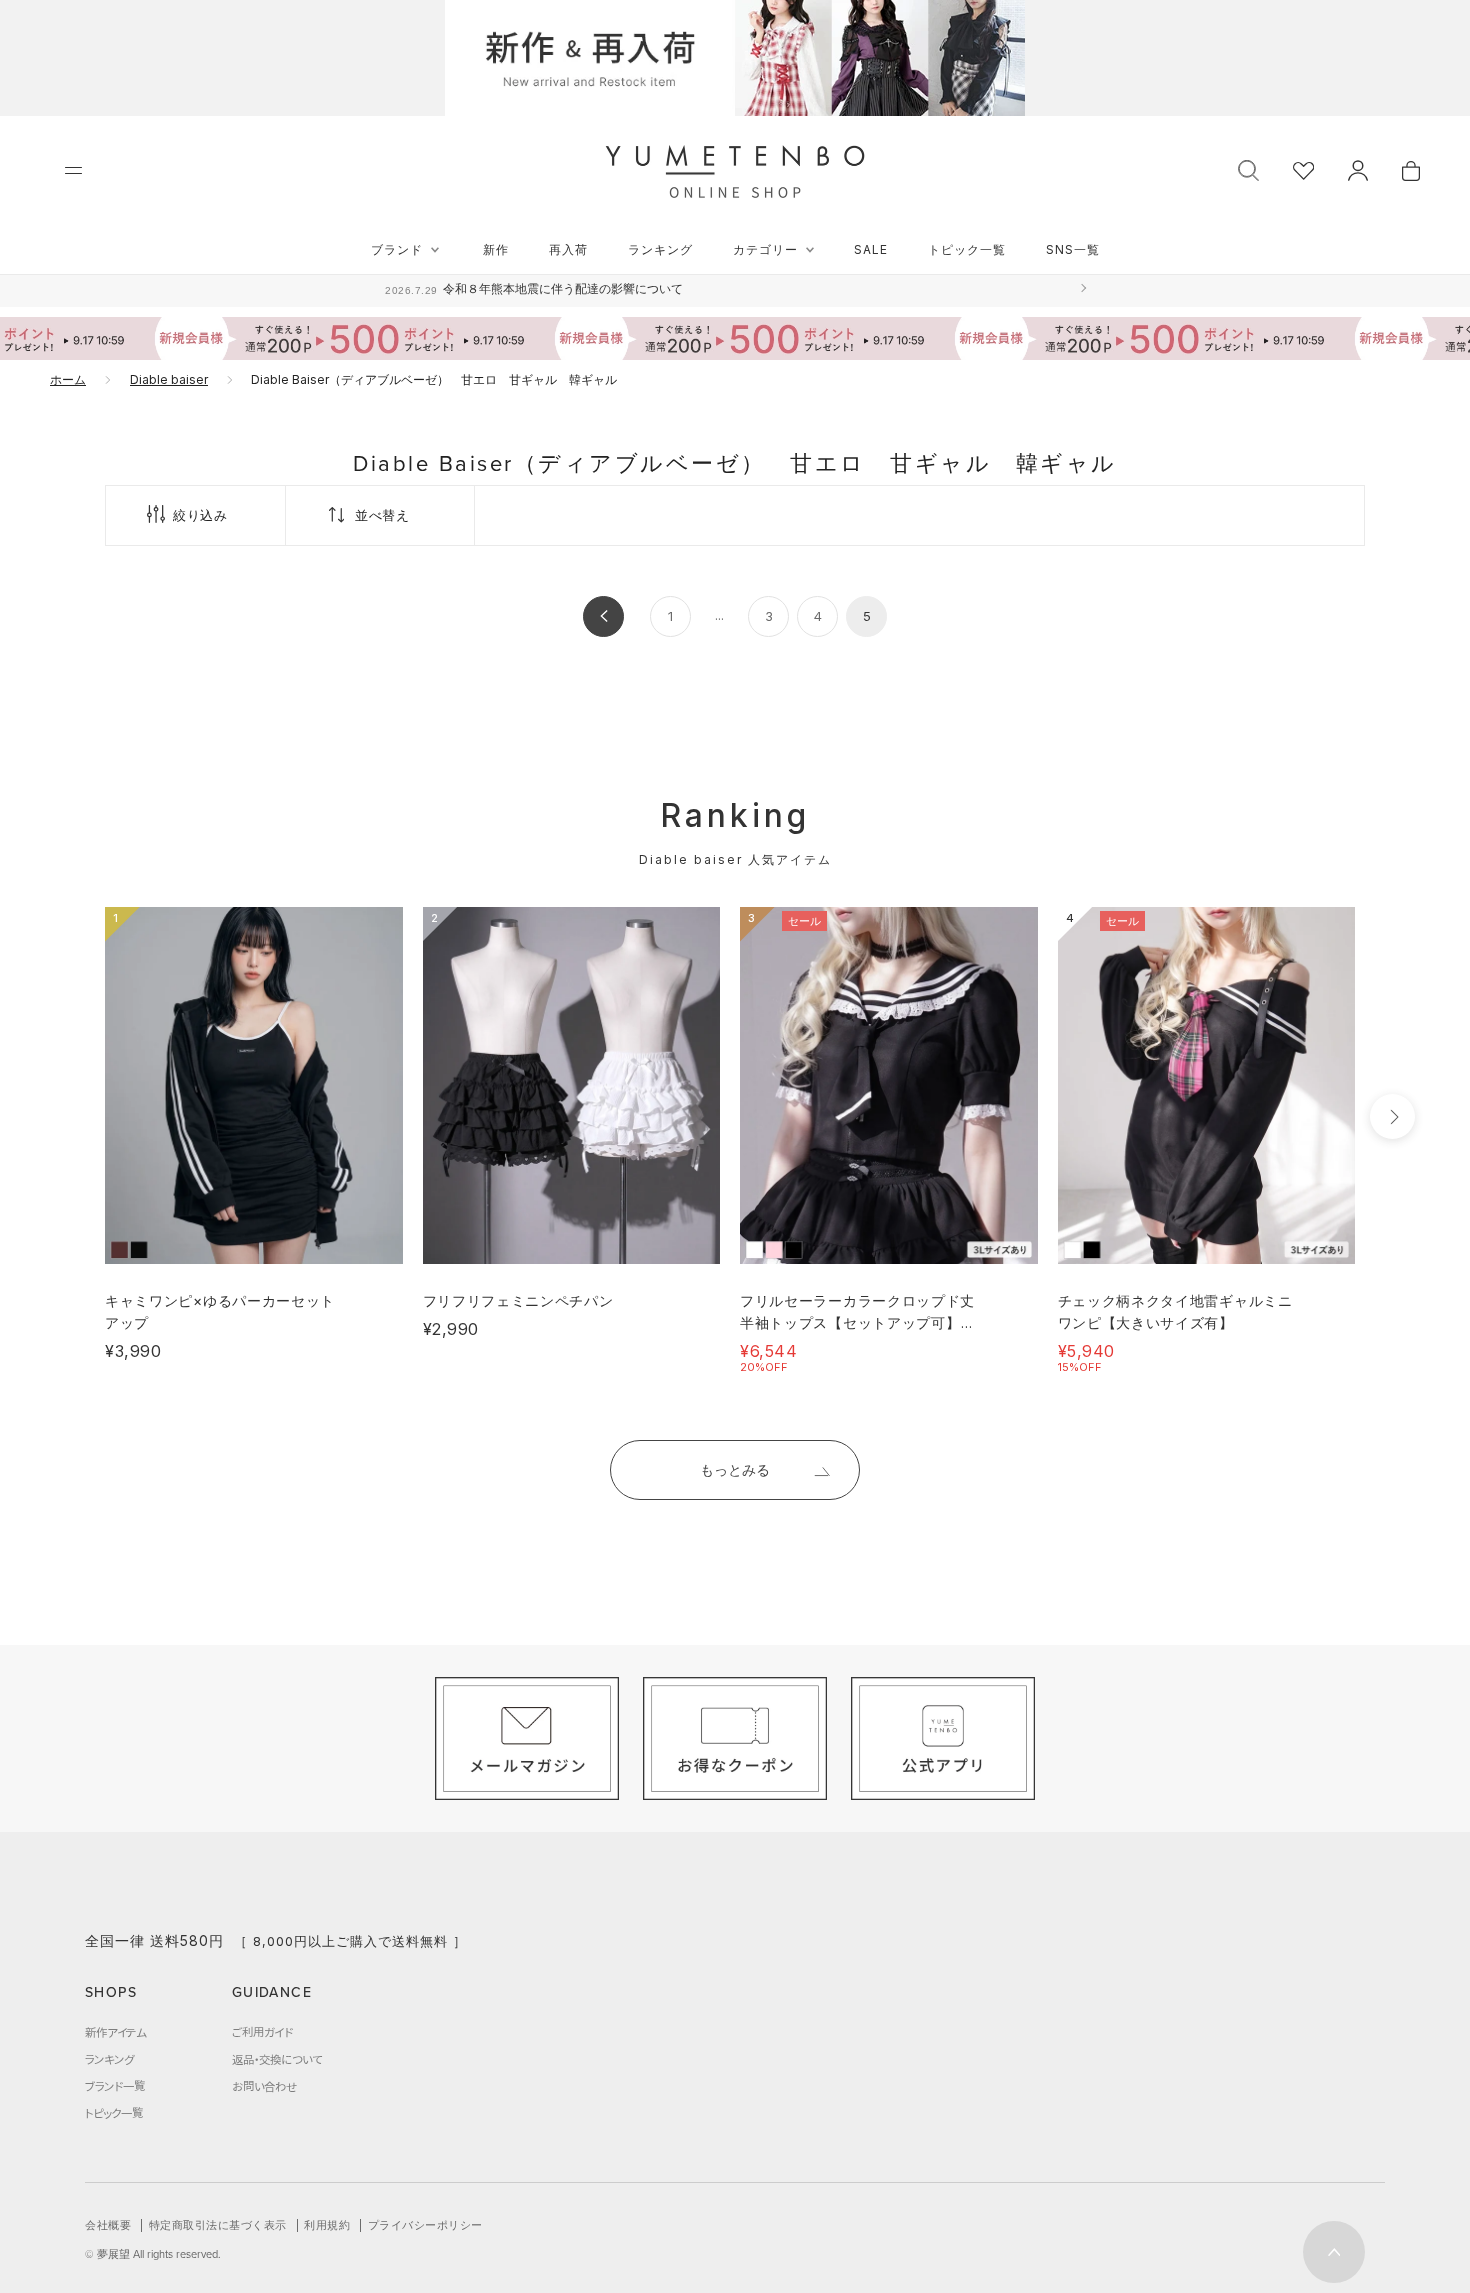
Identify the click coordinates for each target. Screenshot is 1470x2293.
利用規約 (327, 2225)
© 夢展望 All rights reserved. (153, 2254)
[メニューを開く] (73, 170)
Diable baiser (169, 379)
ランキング (660, 249)
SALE (871, 249)
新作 (496, 249)
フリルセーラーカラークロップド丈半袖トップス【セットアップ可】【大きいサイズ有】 (857, 1322)
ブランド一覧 (115, 2086)
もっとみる (735, 1469)
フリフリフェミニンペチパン (518, 1300)
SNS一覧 (1073, 249)
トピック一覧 (967, 249)
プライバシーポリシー (425, 2225)
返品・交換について (277, 2059)
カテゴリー (765, 249)
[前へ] (603, 616)
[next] (1392, 1116)
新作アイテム (115, 2032)
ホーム (68, 379)
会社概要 (108, 2225)
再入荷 (568, 249)
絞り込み (200, 515)
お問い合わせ (264, 2086)
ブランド (397, 249)
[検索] (1248, 168)
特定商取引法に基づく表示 (218, 2225)
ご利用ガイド (262, 2032)
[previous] (67, 1116)
